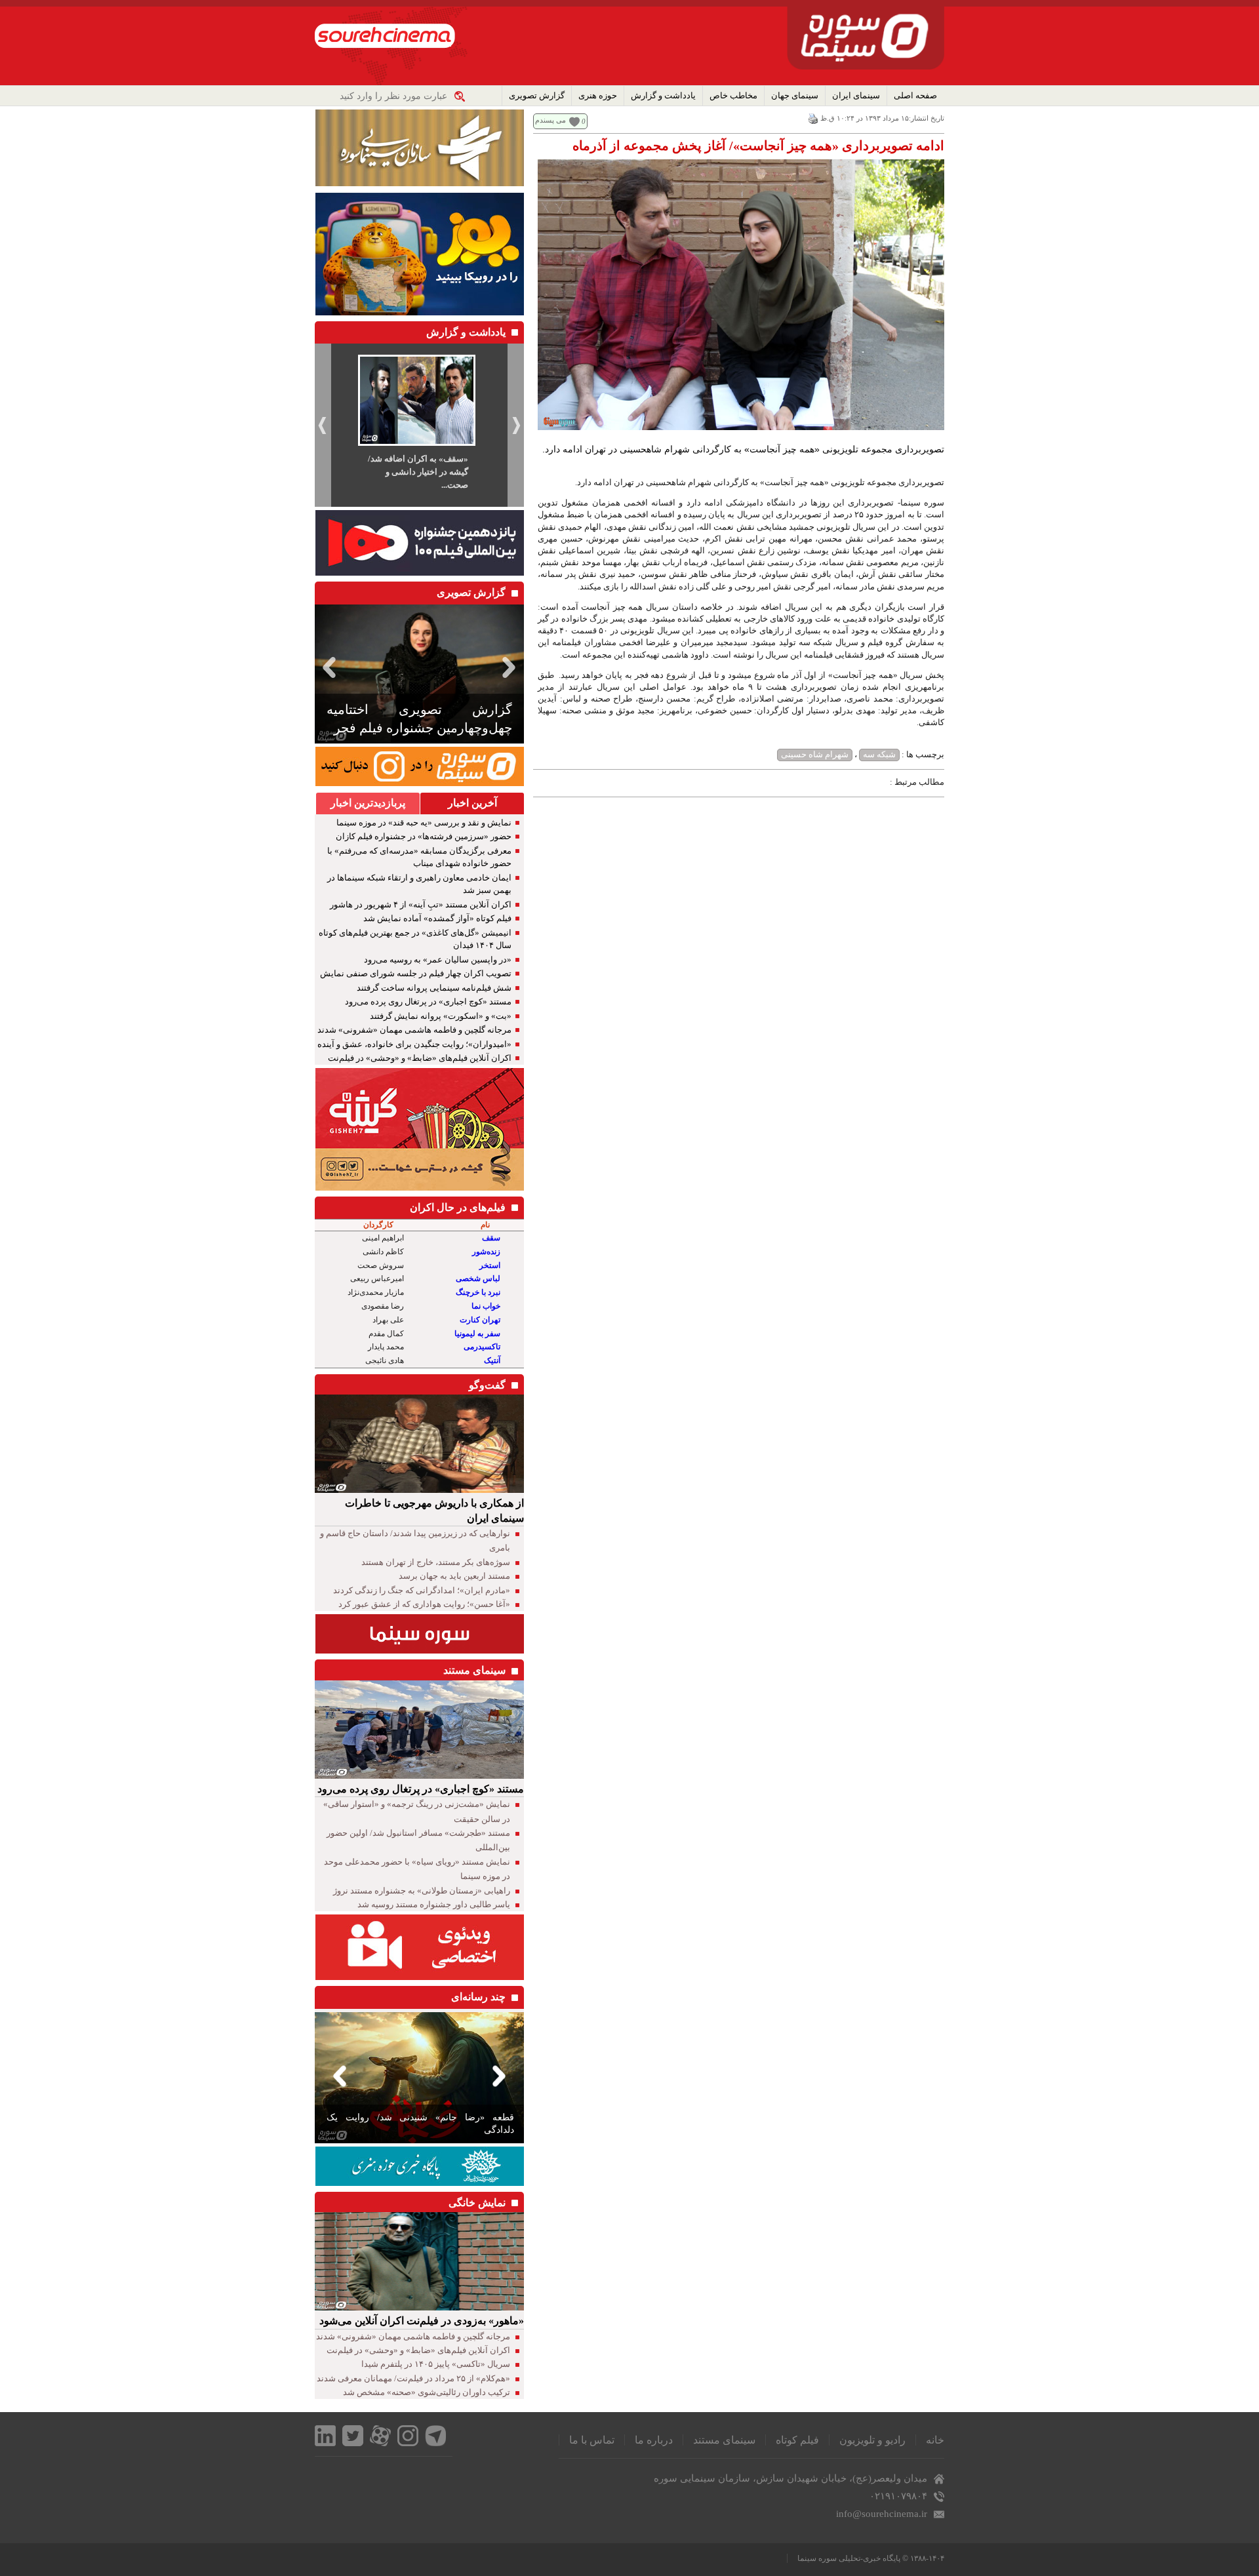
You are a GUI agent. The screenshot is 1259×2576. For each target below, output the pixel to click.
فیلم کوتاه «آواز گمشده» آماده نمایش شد (437, 918)
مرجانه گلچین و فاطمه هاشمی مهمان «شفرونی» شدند (414, 1030)
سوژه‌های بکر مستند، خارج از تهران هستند (436, 1562)
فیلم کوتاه (797, 2440)
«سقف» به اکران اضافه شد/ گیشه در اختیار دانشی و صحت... (418, 472)
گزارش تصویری (537, 95)
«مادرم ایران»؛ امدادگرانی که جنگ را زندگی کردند (422, 1590)
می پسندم (550, 120)
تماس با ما (592, 2440)
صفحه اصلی (915, 95)
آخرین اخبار (472, 803)
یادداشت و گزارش (663, 95)
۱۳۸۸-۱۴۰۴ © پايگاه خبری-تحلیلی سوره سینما (871, 2558)
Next (511, 667)
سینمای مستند (724, 2440)
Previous (327, 667)
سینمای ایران (856, 95)
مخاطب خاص (733, 95)
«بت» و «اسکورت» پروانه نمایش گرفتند (441, 1016)
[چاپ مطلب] (813, 118)
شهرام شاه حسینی (815, 754)
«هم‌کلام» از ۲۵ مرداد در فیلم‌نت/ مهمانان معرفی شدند (413, 2378)
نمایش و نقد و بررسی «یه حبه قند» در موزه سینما (424, 822)
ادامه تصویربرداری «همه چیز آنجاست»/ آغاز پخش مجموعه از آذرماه (758, 146)
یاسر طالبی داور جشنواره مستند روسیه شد (434, 1904)
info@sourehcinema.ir (882, 2514)
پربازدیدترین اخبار (368, 803)
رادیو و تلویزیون (872, 2440)
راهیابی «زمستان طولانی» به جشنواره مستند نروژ (422, 1891)
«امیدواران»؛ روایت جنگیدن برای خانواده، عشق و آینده (414, 1044)
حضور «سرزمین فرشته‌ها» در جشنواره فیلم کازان (424, 836)
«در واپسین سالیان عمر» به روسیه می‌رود (438, 960)
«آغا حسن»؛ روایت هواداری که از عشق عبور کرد (424, 1604)
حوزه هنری (598, 95)
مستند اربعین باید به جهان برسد (454, 1576)
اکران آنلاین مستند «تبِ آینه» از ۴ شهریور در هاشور (421, 904)
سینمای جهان (795, 95)
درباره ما (654, 2440)
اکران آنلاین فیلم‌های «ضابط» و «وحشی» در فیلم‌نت (420, 1058)
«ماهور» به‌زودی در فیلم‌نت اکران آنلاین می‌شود (422, 2321)
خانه (935, 2440)
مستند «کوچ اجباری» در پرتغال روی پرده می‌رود (428, 1001)
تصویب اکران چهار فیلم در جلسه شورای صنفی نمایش (416, 973)
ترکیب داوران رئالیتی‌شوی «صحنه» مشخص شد (427, 2392)
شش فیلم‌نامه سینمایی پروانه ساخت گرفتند (434, 988)
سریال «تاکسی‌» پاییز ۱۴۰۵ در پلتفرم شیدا (436, 2364)
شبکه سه (879, 754)
